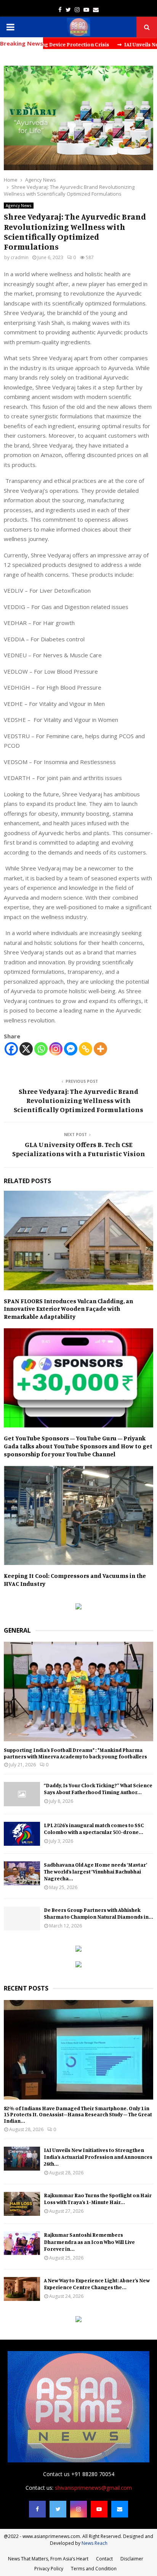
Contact (104, 2559)
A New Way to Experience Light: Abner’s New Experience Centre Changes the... (97, 2284)
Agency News (19, 206)
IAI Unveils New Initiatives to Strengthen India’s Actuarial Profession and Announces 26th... (98, 2157)
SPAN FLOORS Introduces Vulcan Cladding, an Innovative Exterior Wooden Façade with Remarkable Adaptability (68, 1309)
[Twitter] (58, 2509)
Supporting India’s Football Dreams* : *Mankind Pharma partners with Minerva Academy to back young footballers (75, 1753)
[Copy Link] (86, 1049)
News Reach (95, 2543)
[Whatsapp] (41, 1049)
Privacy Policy (49, 2569)
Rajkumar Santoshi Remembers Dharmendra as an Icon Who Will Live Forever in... (89, 2241)
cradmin (20, 257)
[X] (26, 1049)
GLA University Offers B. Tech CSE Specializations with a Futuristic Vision (79, 1149)
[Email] (120, 2509)
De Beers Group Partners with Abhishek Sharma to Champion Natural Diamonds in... (99, 1913)
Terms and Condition (94, 2569)
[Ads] (78, 1607)
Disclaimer (132, 2559)
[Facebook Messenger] (71, 1049)
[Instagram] (56, 1049)
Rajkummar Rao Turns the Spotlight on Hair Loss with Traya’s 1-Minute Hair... (98, 2199)
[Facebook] (11, 1049)
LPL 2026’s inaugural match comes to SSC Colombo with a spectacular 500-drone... (94, 1828)
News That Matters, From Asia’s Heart (48, 2559)
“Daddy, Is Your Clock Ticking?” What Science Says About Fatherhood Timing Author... (98, 1789)
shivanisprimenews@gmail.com (93, 2488)
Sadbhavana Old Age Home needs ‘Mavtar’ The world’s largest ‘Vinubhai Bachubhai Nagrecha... (95, 1871)
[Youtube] (99, 2509)
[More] (100, 1049)
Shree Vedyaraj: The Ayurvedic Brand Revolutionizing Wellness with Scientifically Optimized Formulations (78, 1100)
